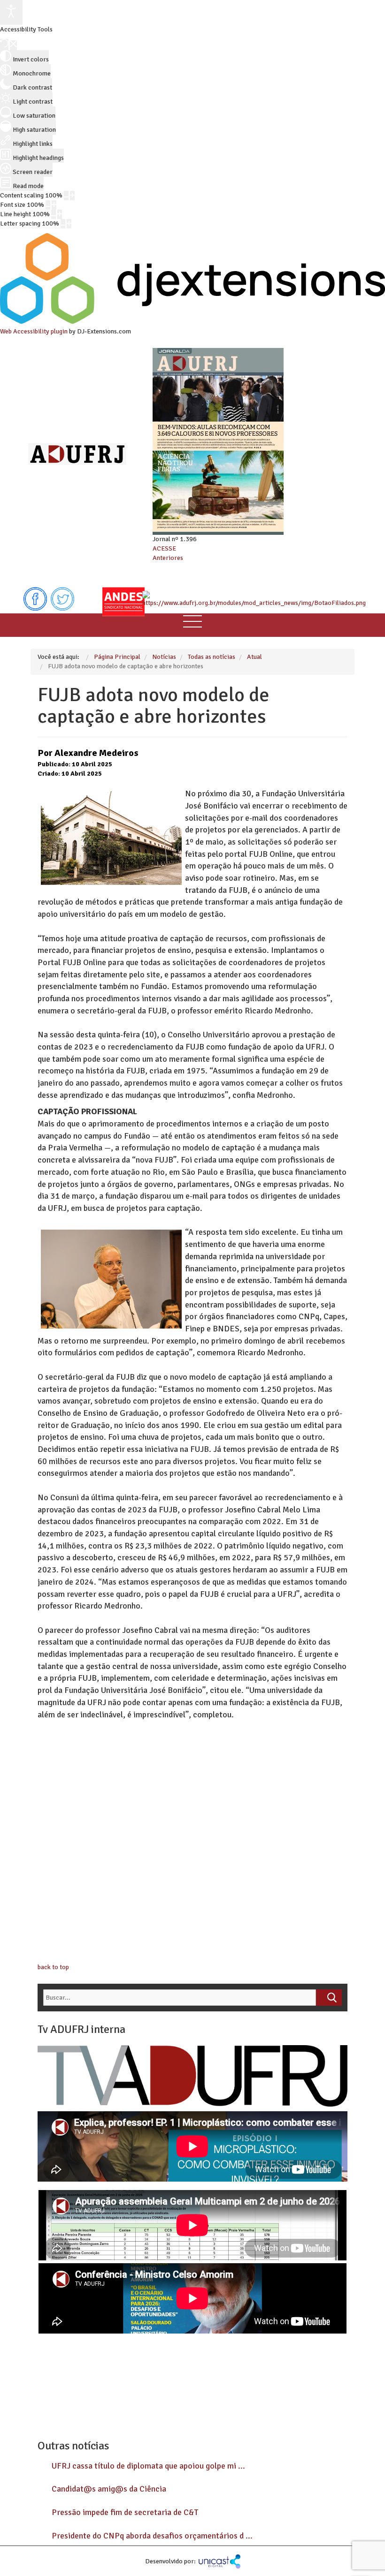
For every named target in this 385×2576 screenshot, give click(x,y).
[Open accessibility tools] (11, 12)
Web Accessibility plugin (34, 331)
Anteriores (168, 558)
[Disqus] (192, 1843)
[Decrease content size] (66, 196)
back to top (53, 1967)
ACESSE (164, 548)
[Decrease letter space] (63, 224)
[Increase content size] (72, 196)
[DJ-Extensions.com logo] (192, 322)
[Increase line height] (60, 214)
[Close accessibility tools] (13, 45)
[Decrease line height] (54, 214)
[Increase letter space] (69, 224)
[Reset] (4, 45)
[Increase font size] (54, 205)
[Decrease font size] (48, 205)
